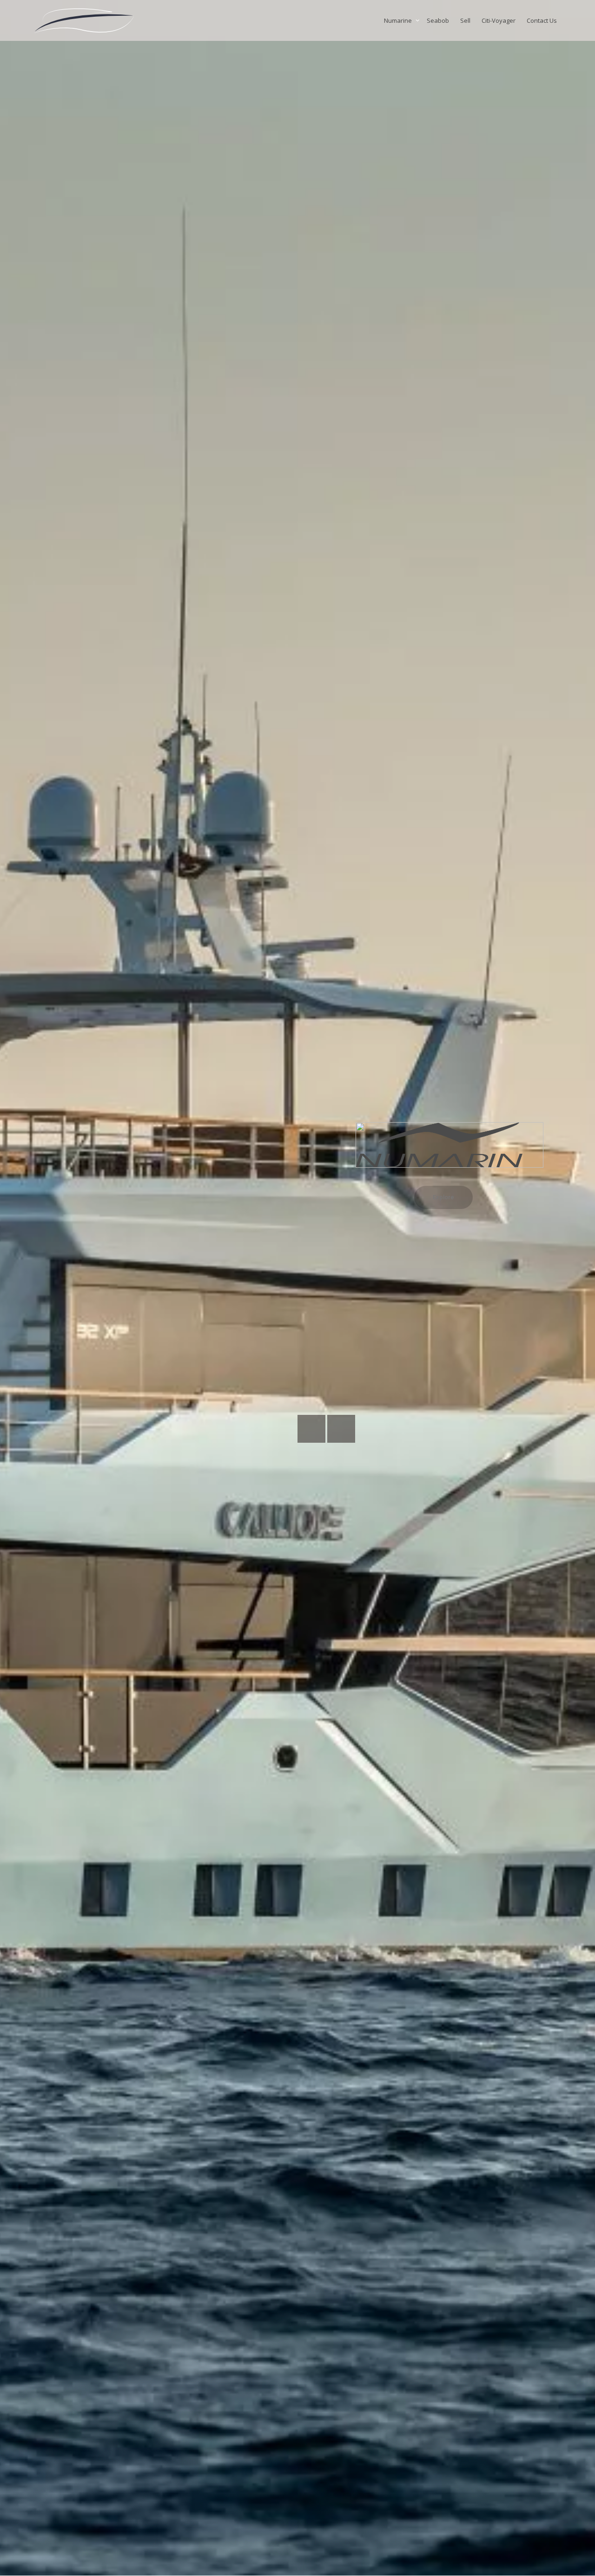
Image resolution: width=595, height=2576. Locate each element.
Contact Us (542, 20)
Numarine (399, 20)
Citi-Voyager (499, 20)
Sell (465, 20)
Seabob (438, 20)
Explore (443, 1197)
